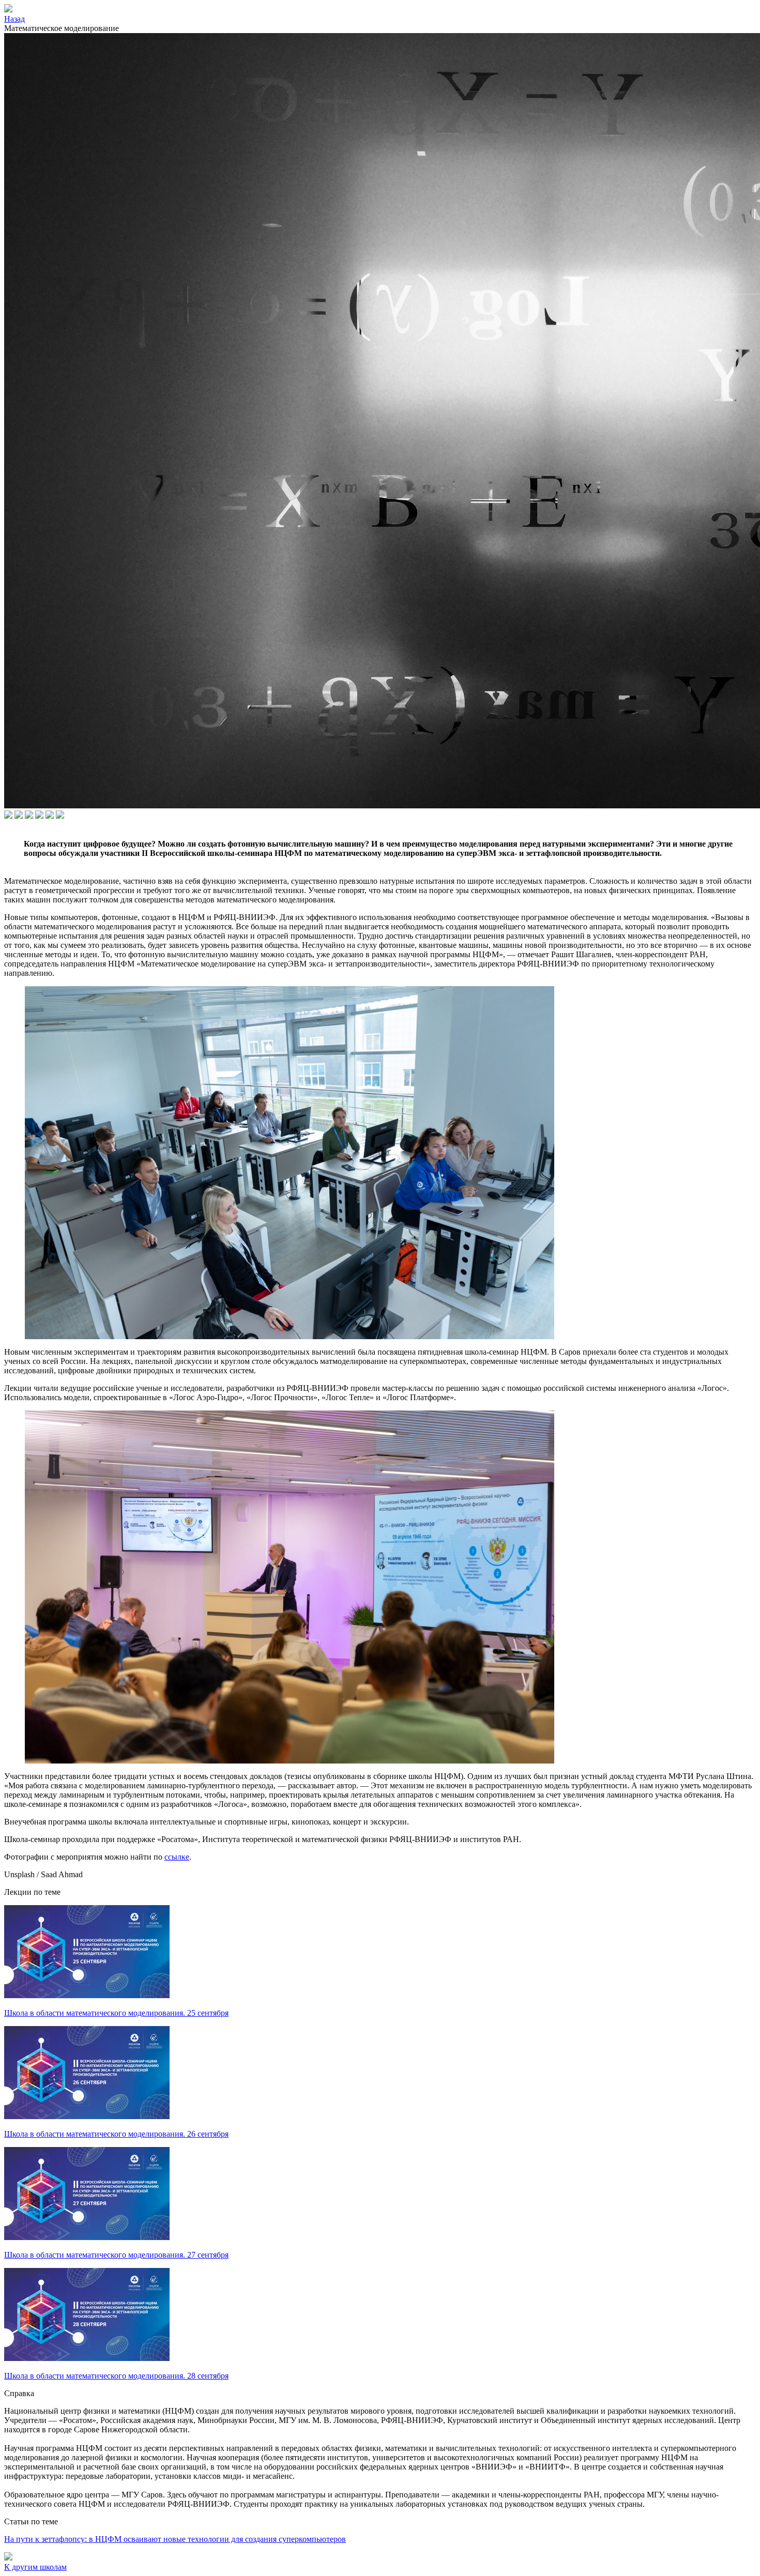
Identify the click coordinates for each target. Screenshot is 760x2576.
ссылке (177, 1857)
